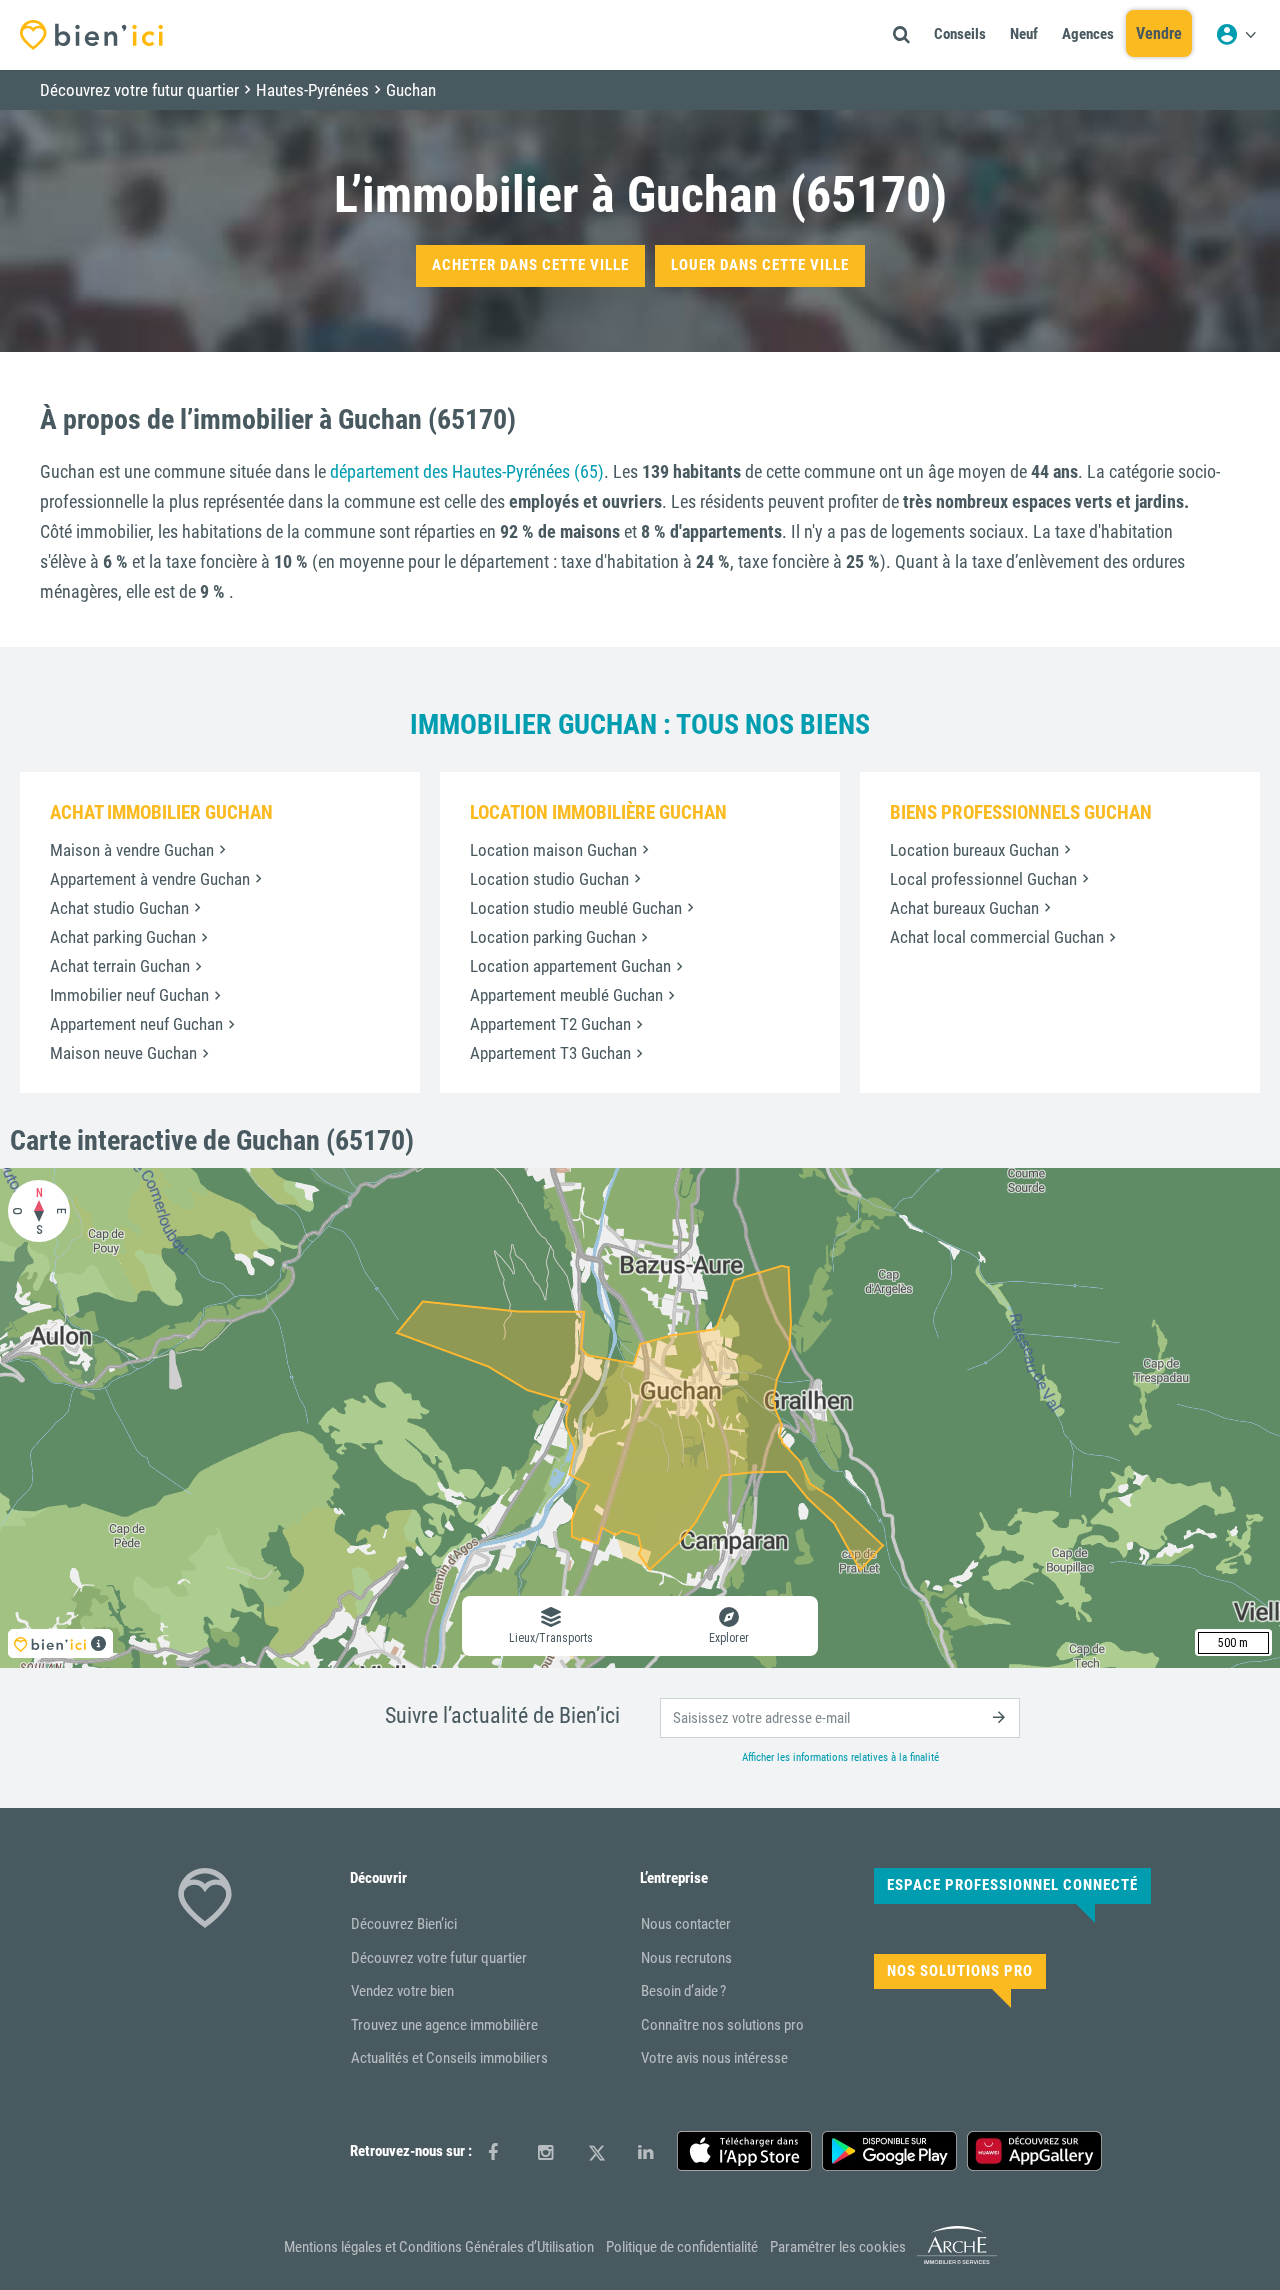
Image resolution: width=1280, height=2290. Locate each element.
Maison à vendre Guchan (132, 850)
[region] (640, 1418)
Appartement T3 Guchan (550, 1053)
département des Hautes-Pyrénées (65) (467, 471)
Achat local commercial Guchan (997, 937)
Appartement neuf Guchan (136, 1024)
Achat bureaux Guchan (964, 908)
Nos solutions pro (960, 1971)
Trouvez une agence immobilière (444, 2025)
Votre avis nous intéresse (714, 2058)
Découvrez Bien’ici (404, 1924)
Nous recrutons (686, 1958)
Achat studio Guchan (119, 908)
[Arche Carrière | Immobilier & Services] (957, 2260)
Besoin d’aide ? (683, 1991)
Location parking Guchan (553, 937)
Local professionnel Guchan (983, 879)
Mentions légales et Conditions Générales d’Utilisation (439, 2247)
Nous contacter (686, 1924)
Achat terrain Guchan (120, 966)
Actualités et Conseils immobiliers (449, 2058)
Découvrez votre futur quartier (439, 1958)
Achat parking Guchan (123, 937)
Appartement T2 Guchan (550, 1024)
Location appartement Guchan (570, 966)
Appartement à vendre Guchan (150, 879)
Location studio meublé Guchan (576, 908)
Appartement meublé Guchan (566, 995)
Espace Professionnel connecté (1012, 1885)
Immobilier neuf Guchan (129, 995)
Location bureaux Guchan (974, 850)
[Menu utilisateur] (1236, 35)
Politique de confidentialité (682, 2247)
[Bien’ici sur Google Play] (889, 2151)
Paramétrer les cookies (838, 2247)
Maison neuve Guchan (123, 1053)
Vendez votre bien (402, 1991)
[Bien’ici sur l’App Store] (744, 2151)
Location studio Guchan (549, 879)
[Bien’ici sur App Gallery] (1034, 2151)
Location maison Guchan (553, 850)
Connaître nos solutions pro (722, 2025)
